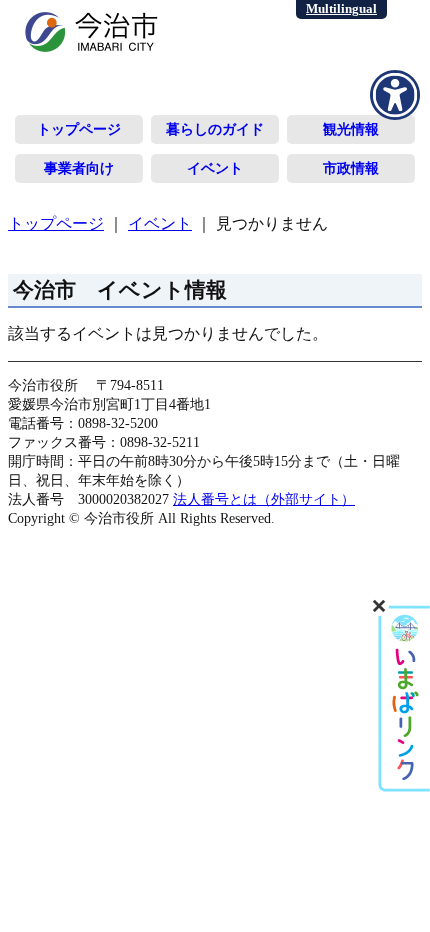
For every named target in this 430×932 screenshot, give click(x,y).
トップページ (79, 129)
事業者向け (79, 168)
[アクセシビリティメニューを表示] (395, 95)
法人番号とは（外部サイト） (264, 499)
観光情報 (351, 129)
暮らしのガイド (215, 129)
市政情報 (351, 168)
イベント (215, 168)
